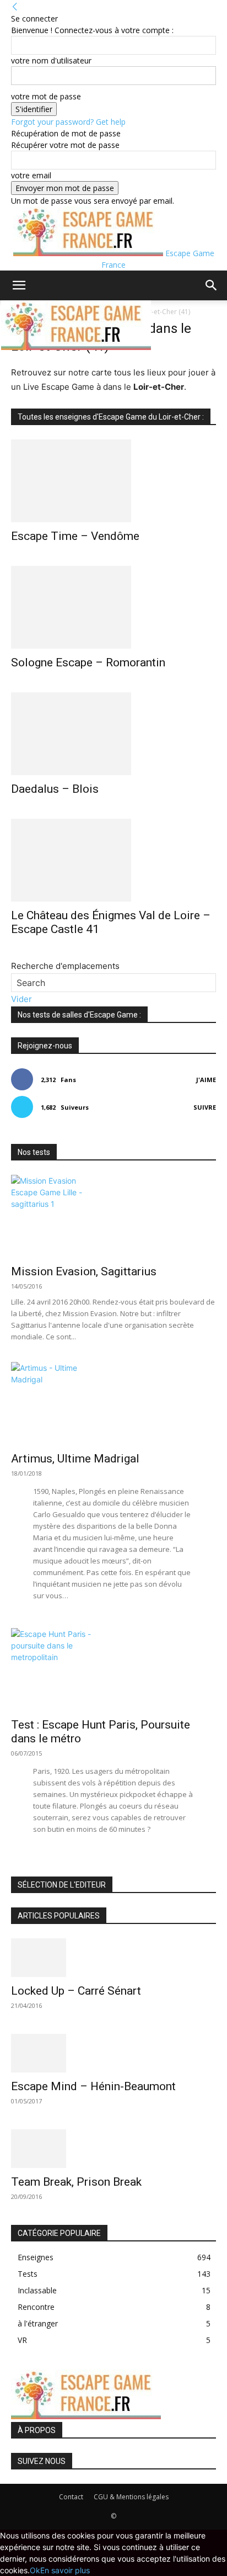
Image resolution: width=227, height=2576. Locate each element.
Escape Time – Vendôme (75, 536)
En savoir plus (65, 2570)
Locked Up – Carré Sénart (76, 1991)
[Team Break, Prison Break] (113, 2149)
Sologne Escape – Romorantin (88, 662)
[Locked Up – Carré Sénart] (113, 1958)
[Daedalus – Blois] (113, 734)
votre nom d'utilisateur (51, 60)
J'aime (206, 1080)
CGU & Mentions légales (131, 2497)
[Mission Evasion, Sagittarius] (113, 1216)
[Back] (15, 7)
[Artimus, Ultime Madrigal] (113, 1403)
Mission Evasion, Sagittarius (84, 1271)
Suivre (205, 1107)
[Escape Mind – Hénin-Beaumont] (113, 2053)
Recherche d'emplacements (65, 966)
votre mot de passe (46, 96)
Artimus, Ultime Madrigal (75, 1459)
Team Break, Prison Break (76, 2182)
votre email (31, 175)
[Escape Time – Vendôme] (113, 481)
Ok (35, 2570)
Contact (71, 2497)
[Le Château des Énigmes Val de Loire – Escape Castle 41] (113, 860)
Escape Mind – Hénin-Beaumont (93, 2086)
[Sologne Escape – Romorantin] (113, 607)
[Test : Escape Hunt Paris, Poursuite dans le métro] (113, 1669)
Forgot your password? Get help (68, 122)
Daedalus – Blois (55, 789)
